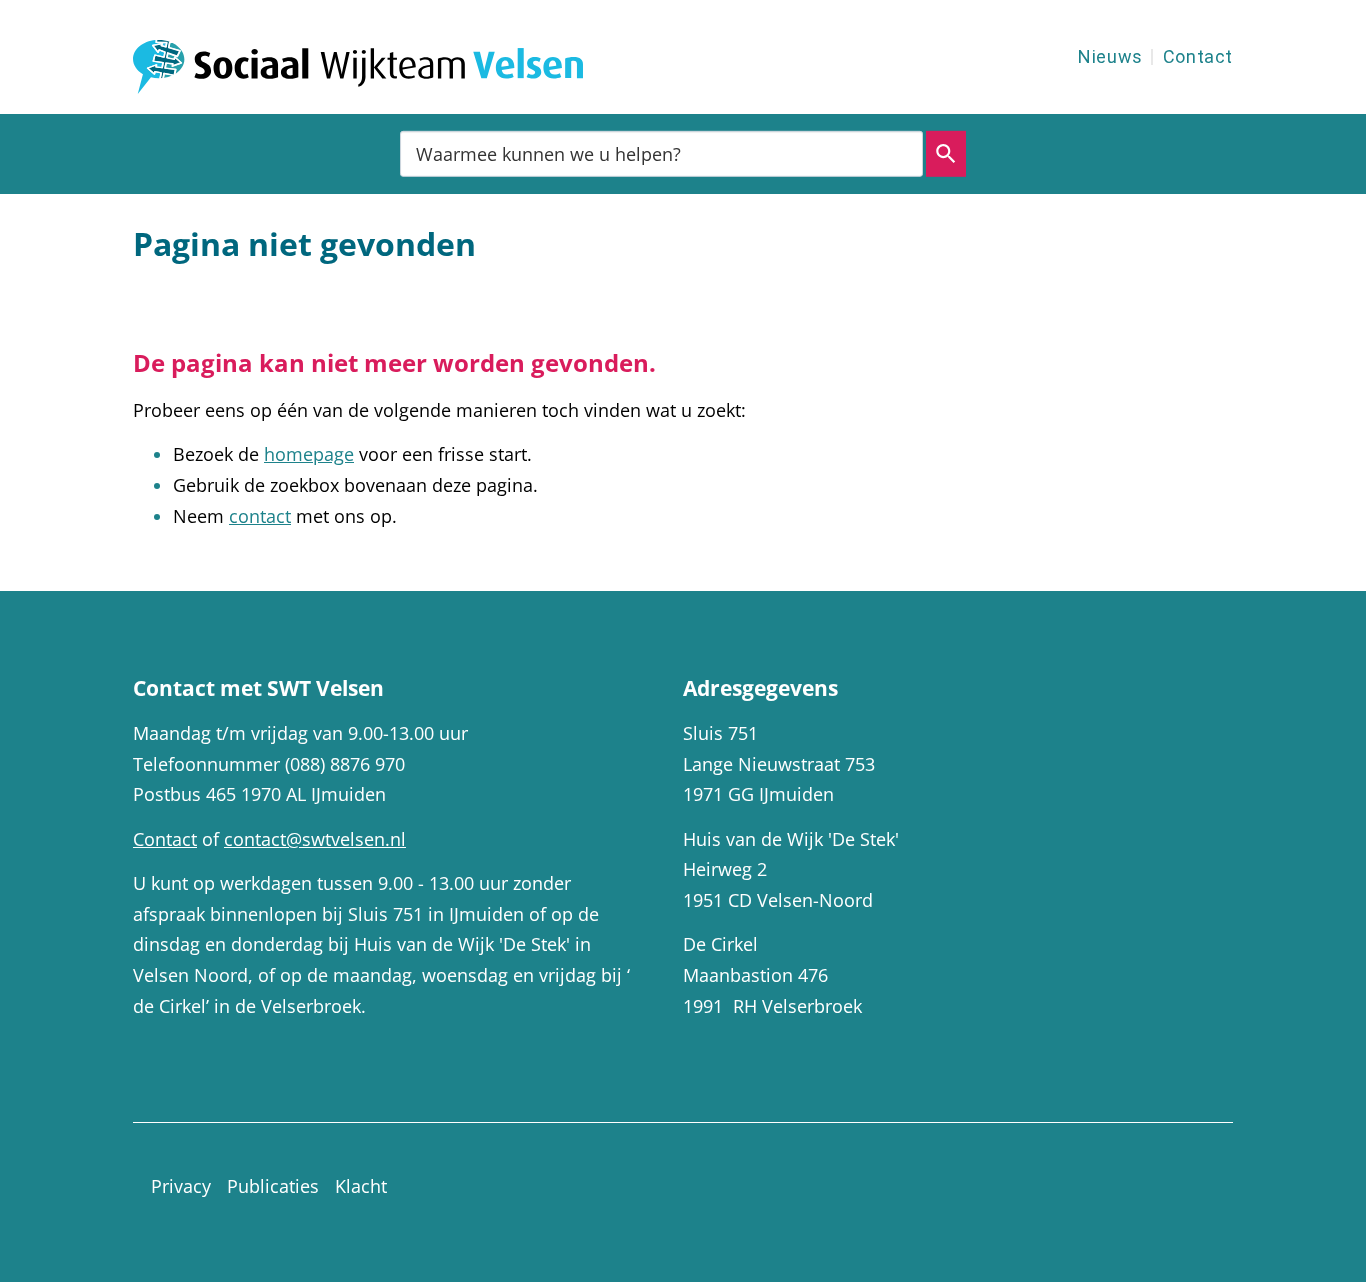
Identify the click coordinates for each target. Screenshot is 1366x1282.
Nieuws (1110, 56)
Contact (1198, 56)
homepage (309, 454)
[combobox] (661, 153)
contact (260, 516)
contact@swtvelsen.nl (315, 839)
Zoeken (946, 154)
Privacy (181, 1186)
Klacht (361, 1186)
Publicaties (273, 1186)
